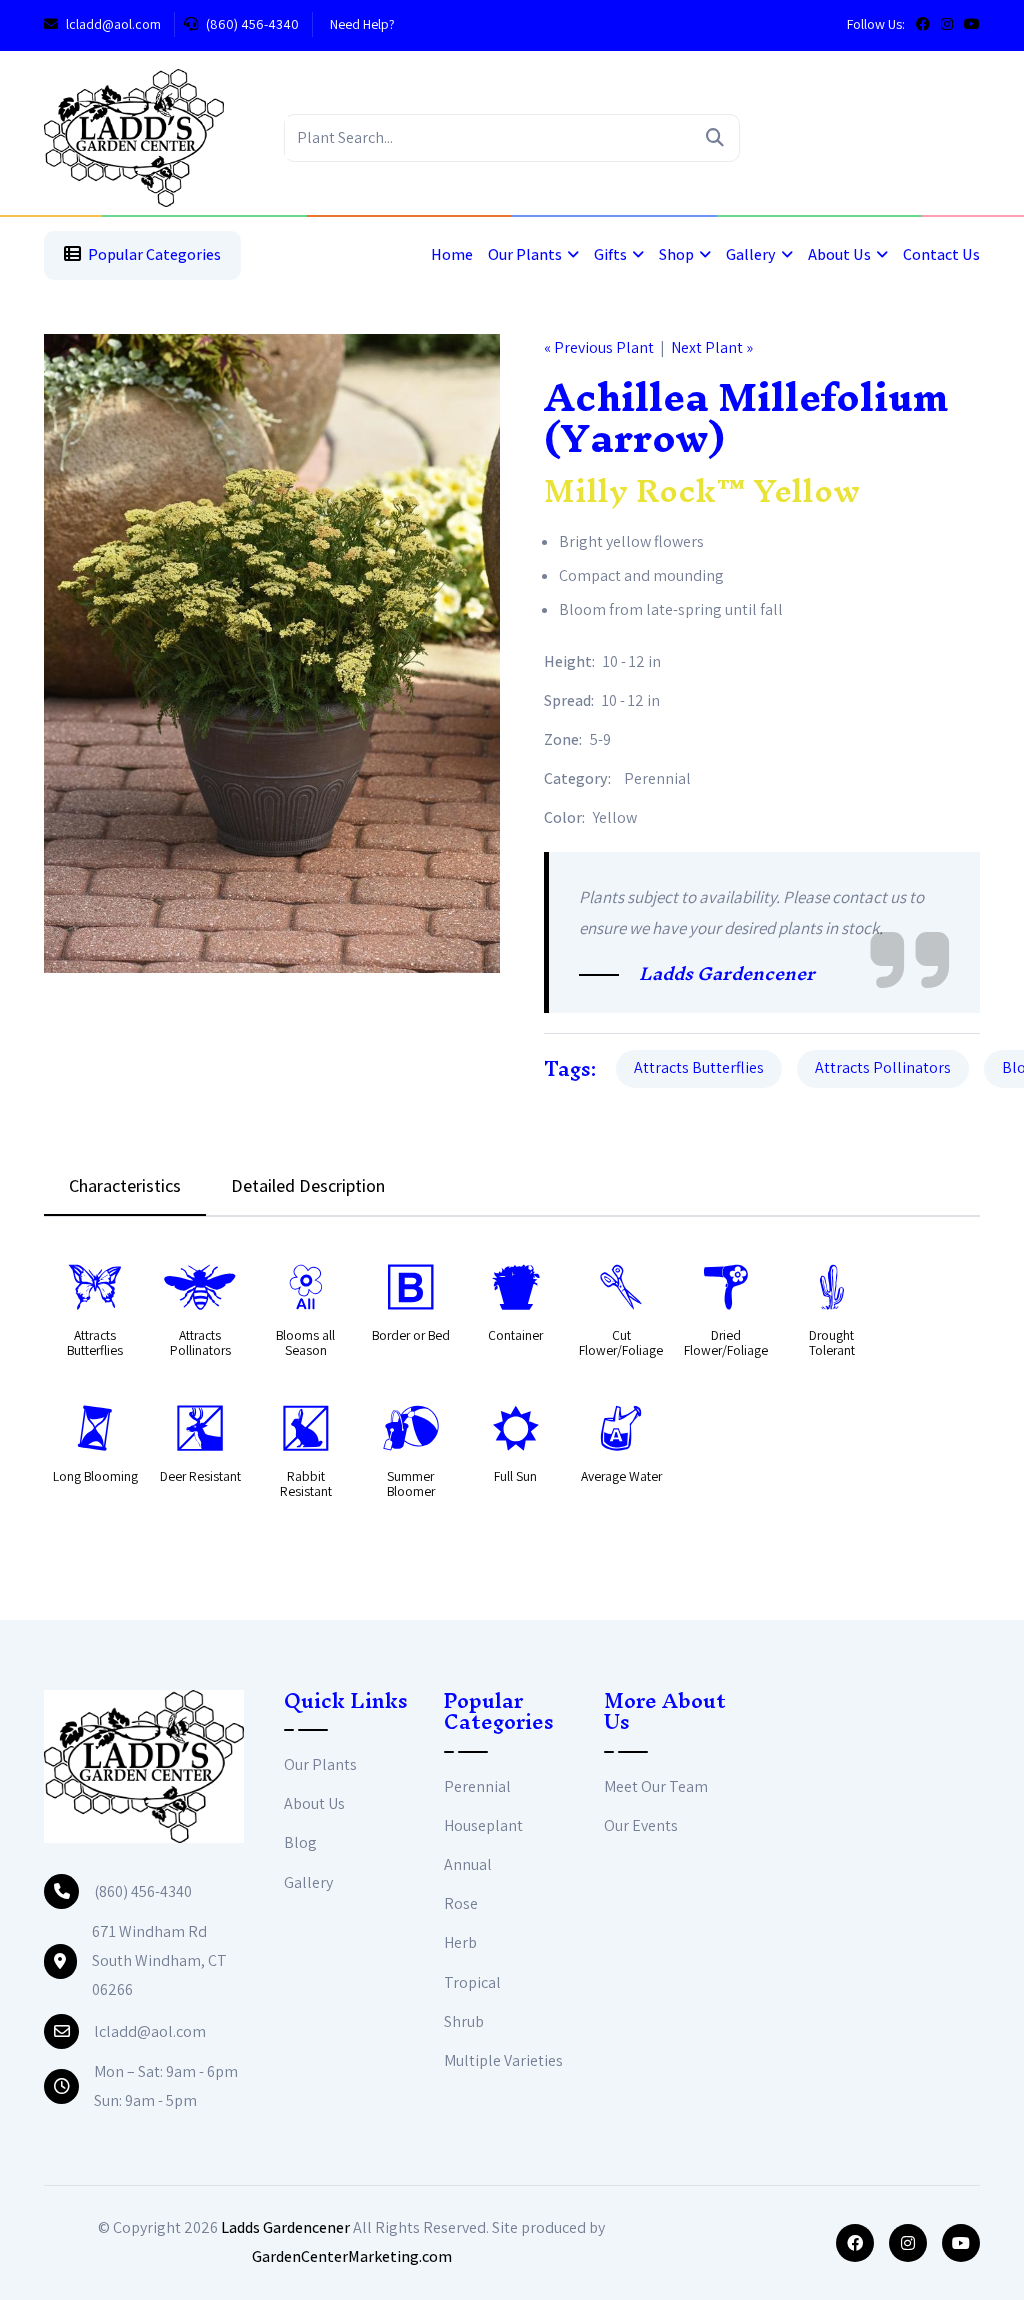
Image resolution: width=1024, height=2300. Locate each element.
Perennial (657, 778)
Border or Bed (411, 1335)
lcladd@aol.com (112, 24)
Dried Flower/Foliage (726, 1343)
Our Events (641, 1825)
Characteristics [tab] (125, 1185)
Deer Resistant (200, 1476)
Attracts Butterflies (699, 1067)
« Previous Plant (599, 347)
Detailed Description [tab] (308, 1185)
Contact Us (941, 254)
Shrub (464, 2021)
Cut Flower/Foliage (621, 1343)
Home (452, 254)
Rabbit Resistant (306, 1484)
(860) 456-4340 (251, 24)
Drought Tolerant (832, 1343)
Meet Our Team (656, 1786)
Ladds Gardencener (285, 2227)
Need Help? (361, 24)
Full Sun (515, 1476)
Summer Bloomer (411, 1484)
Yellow (615, 817)
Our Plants (525, 254)
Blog (300, 1842)
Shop (676, 254)
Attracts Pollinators (883, 1067)
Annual (468, 1864)
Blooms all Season (305, 1343)
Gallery (751, 254)
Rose (461, 1903)
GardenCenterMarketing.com (352, 2256)
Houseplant (483, 1825)
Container (515, 1335)
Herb (460, 1942)
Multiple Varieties (503, 2060)
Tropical (472, 1982)
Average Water (621, 1476)
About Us (839, 254)
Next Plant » (712, 347)
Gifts (610, 254)
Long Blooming (95, 1476)
